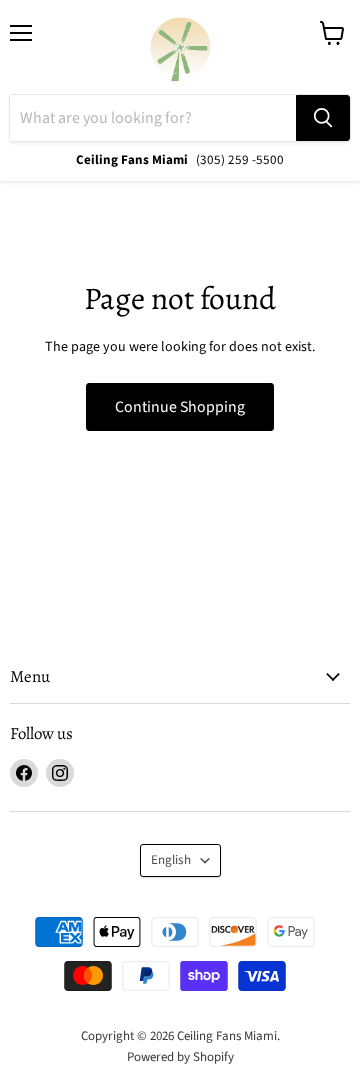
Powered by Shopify (180, 1057)
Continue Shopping (180, 407)
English (171, 860)
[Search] (323, 118)
